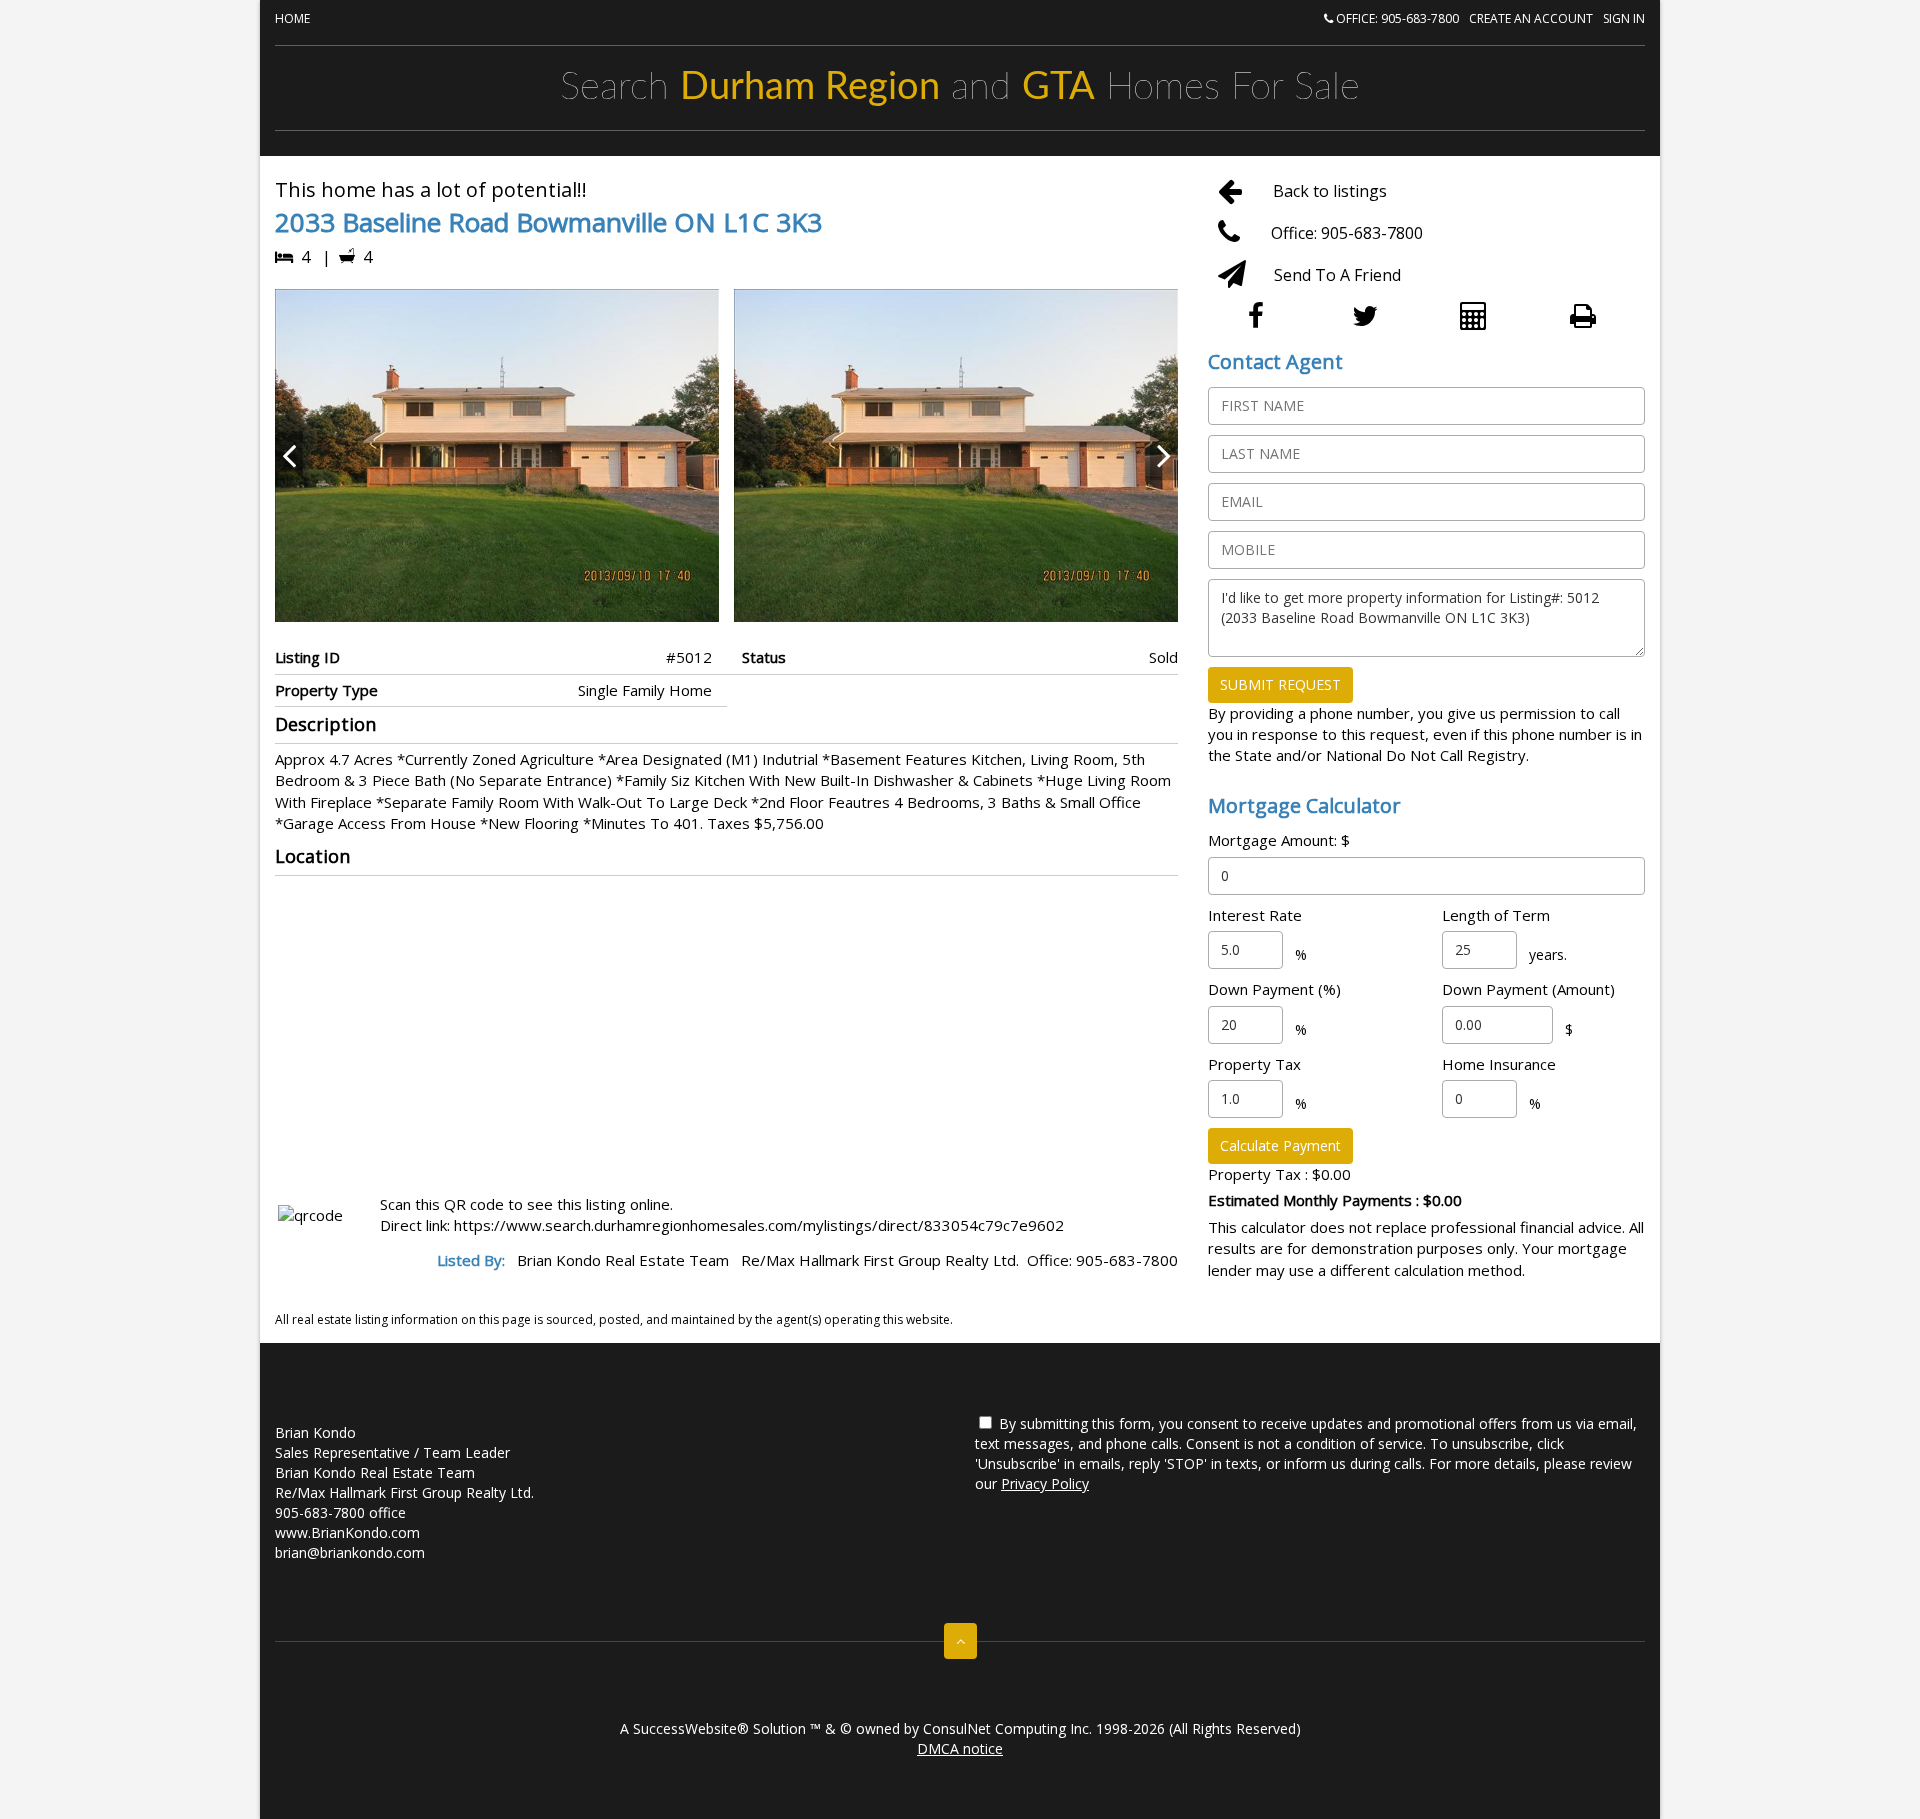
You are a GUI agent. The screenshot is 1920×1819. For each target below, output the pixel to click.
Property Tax (1254, 1064)
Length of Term (1496, 915)
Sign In (1624, 18)
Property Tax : (1279, 1174)
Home (292, 18)
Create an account (1531, 18)
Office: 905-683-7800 (1396, 18)
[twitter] (1371, 317)
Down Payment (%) (1274, 989)
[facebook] (1262, 317)
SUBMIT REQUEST (1280, 684)
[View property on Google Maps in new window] (722, 1031)
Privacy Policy (1045, 1483)
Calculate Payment (1280, 1145)
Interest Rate (1255, 915)
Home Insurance (1499, 1064)
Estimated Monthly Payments (1335, 1200)
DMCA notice (960, 1748)
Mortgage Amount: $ (1279, 840)
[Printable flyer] (1590, 317)
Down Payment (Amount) (1528, 989)
